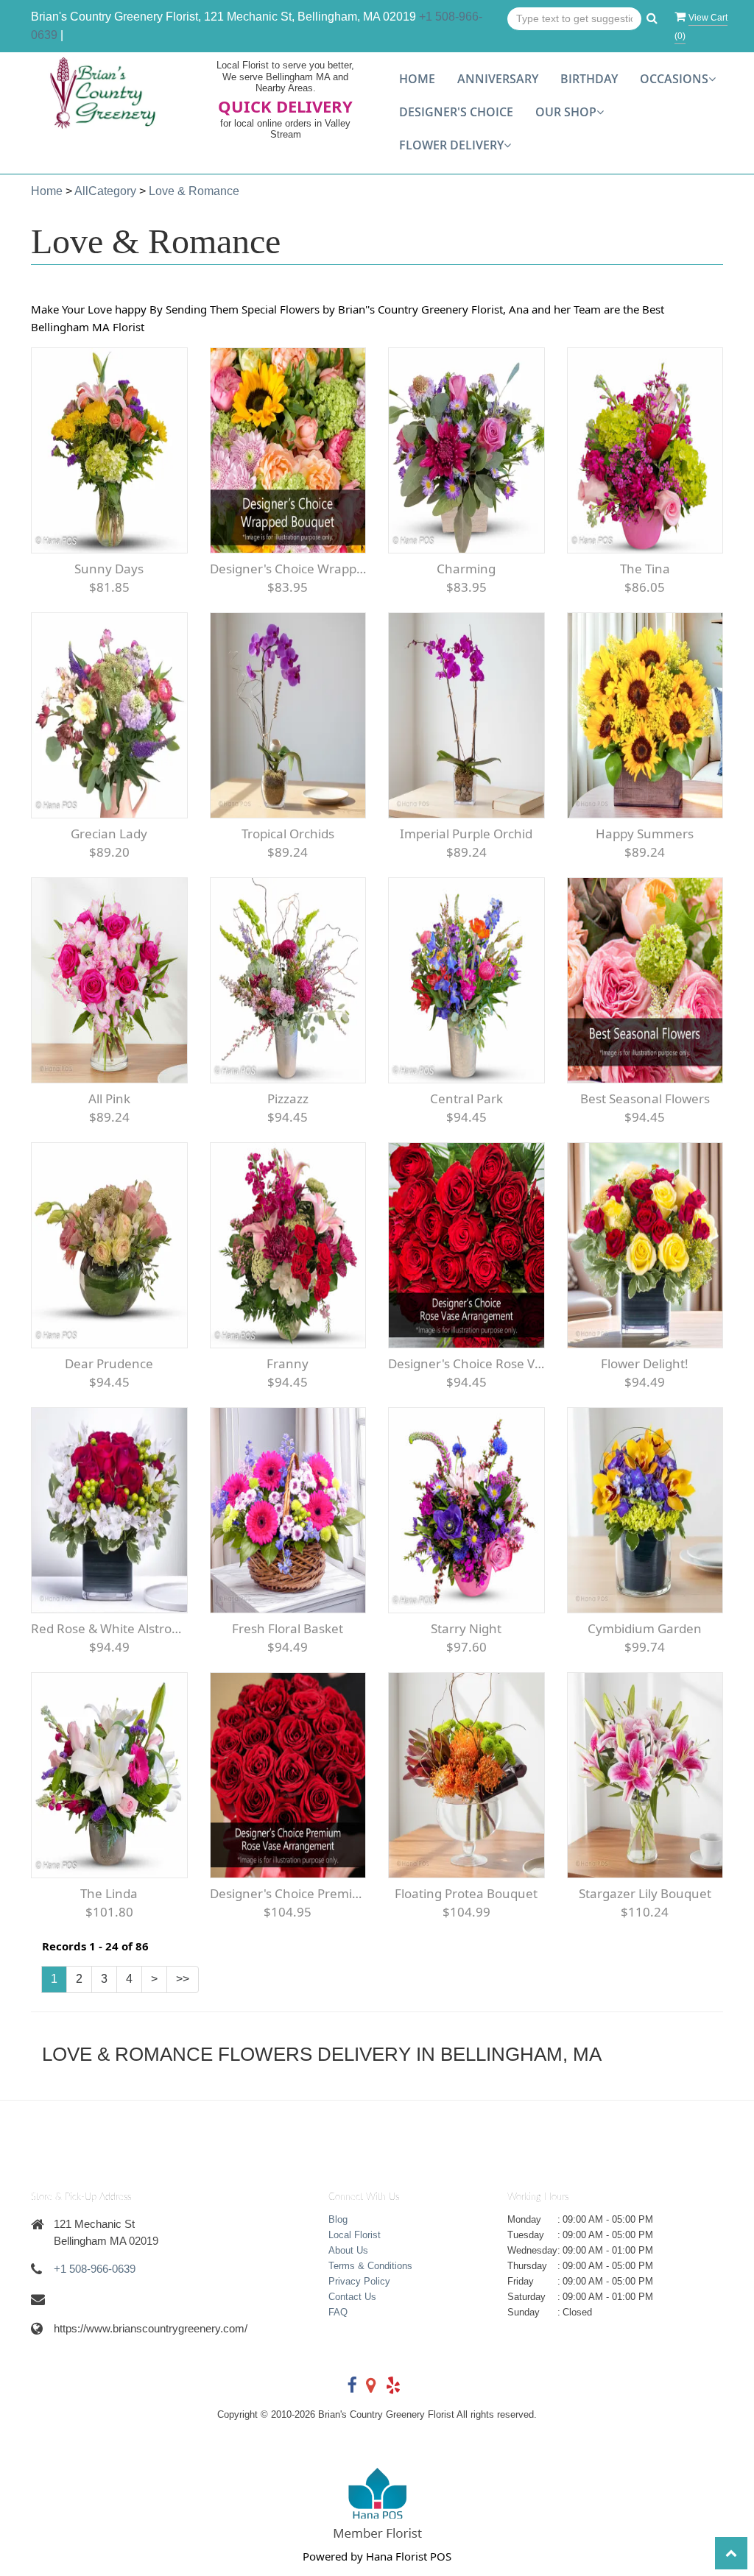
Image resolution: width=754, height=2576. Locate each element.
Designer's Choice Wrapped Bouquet (288, 569)
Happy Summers (645, 834)
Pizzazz (288, 1098)
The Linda (109, 1893)
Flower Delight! (645, 1363)
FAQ (338, 2312)
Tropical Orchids (288, 834)
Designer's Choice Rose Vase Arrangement (466, 1363)
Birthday (589, 79)
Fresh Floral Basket (288, 1628)
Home (417, 79)
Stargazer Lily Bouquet (645, 1893)
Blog (338, 2219)
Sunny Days (109, 569)
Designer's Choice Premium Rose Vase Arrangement (288, 1893)
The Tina (645, 569)
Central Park (466, 1098)
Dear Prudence (109, 1363)
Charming (466, 569)
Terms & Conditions (370, 2266)
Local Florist (355, 2235)
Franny (288, 1363)
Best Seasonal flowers (645, 1098)
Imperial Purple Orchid (466, 834)
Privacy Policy (359, 2281)
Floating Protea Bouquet (466, 1893)
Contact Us (352, 2297)
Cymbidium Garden (645, 1628)
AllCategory (105, 191)
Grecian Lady (109, 834)
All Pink (109, 1098)
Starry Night (466, 1628)
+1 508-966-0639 (95, 2269)
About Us (348, 2250)
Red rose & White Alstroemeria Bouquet (109, 1628)
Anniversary (498, 79)
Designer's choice (456, 112)
